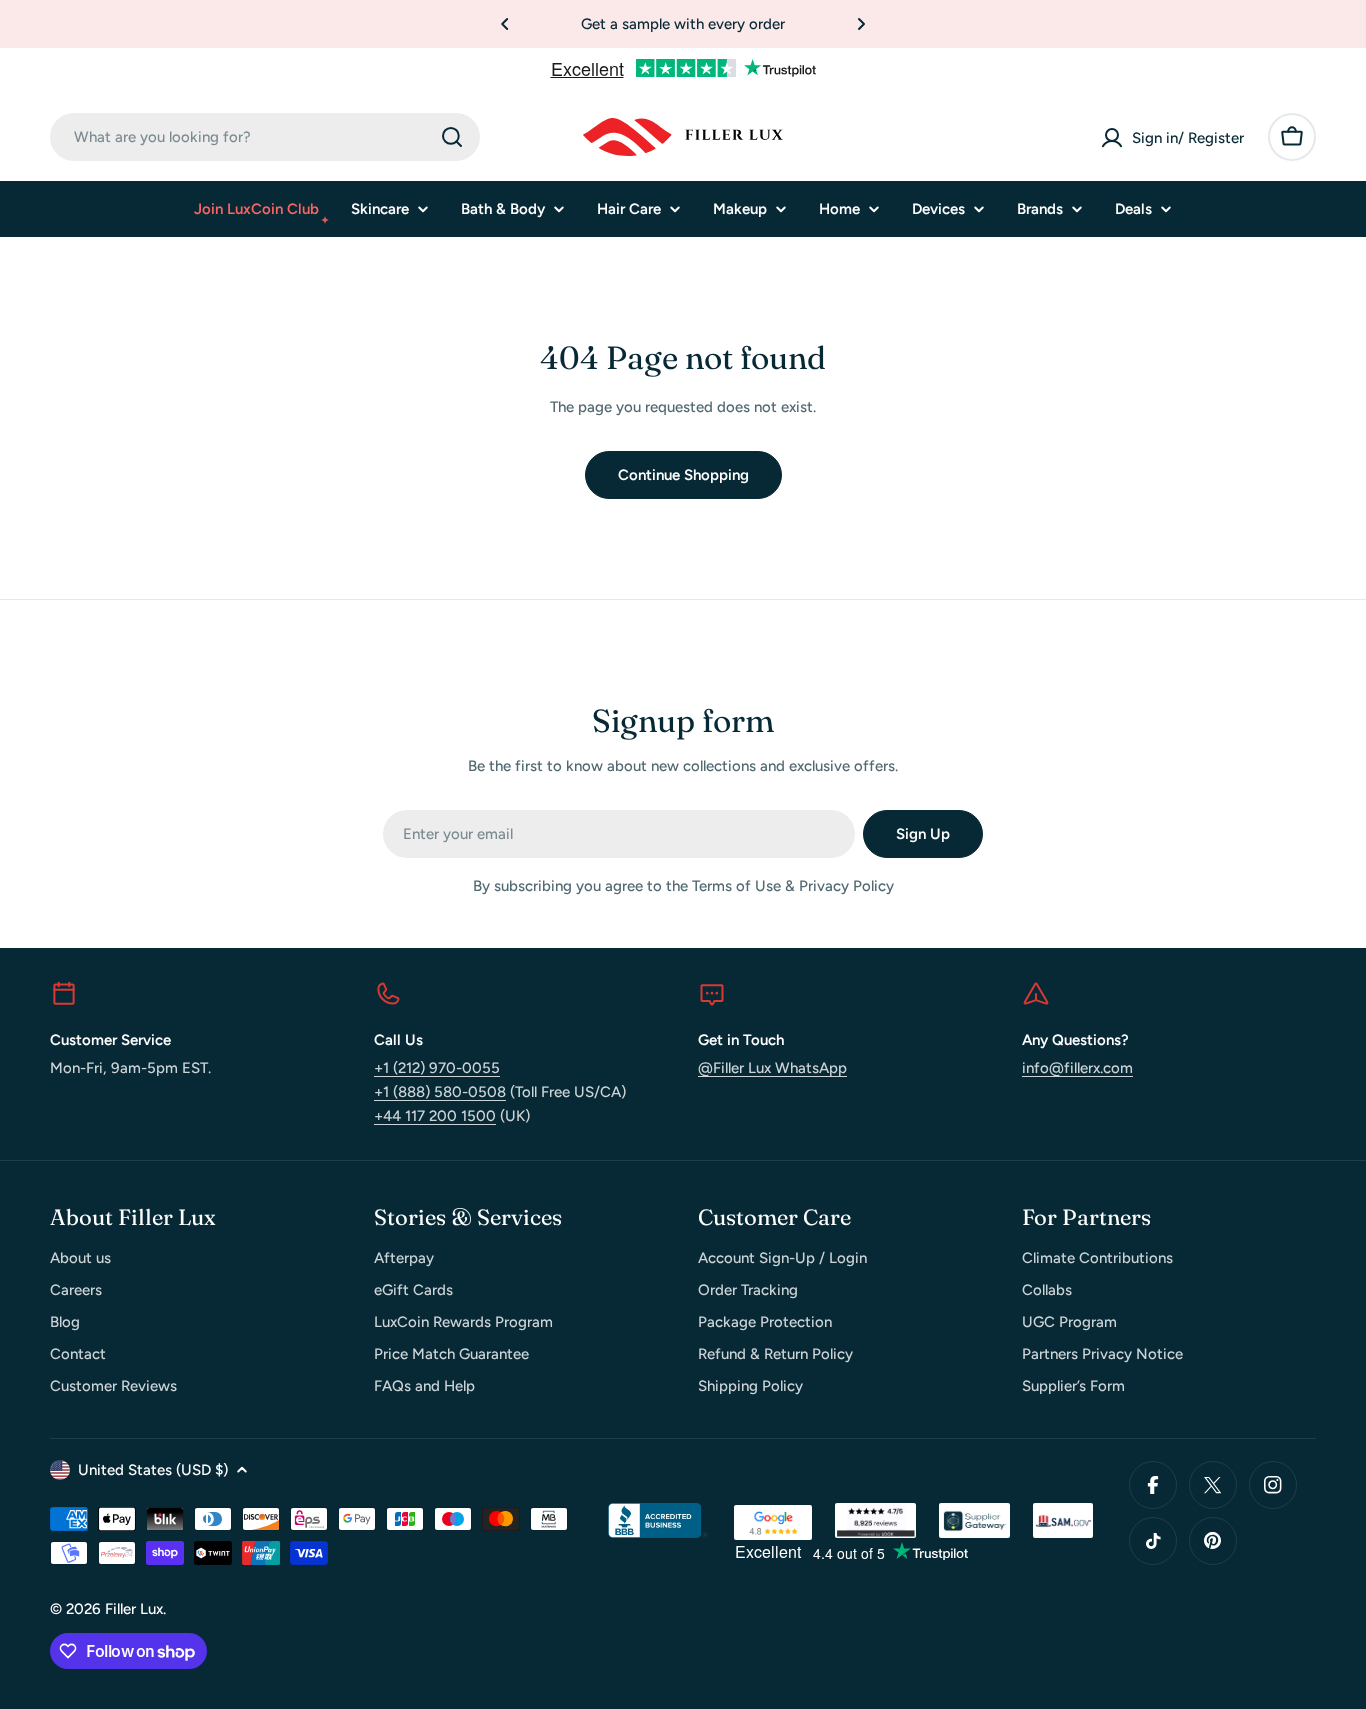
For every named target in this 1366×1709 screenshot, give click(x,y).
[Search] (452, 137)
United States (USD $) (153, 1470)
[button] (505, 24)
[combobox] (265, 137)
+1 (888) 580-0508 (440, 1092)
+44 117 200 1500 (435, 1116)
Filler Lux (134, 1609)
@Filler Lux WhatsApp (772, 1068)
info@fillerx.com (1077, 1068)
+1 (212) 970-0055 (437, 1068)
